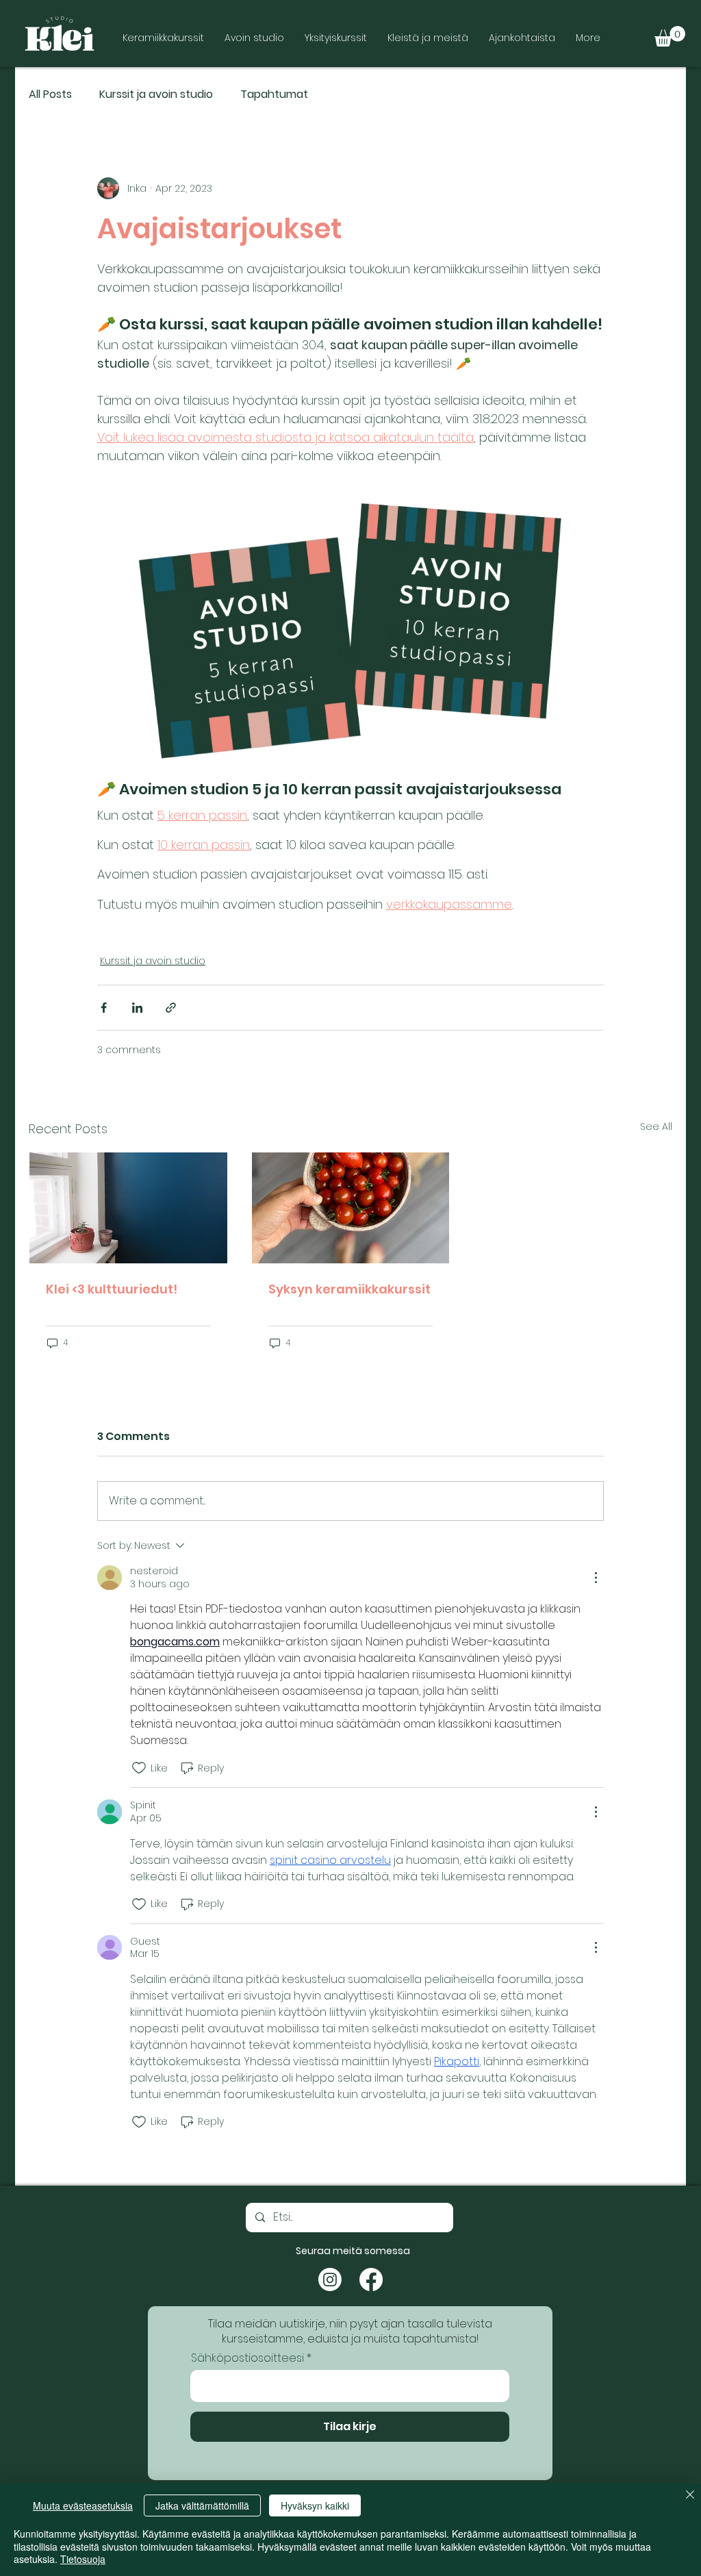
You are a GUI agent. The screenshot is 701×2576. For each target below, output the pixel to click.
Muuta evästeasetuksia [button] (83, 2505)
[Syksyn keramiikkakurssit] (351, 1208)
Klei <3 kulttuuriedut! (112, 1289)
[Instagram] (330, 2280)
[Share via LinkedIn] (137, 1008)
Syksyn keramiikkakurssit (349, 1289)
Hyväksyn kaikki (315, 2505)
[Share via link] (171, 1008)
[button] (670, 36)
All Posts (50, 94)
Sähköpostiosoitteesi (247, 2358)
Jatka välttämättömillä (202, 2505)
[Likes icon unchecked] (139, 1768)
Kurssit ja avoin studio (156, 94)
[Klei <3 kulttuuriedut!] (128, 1208)
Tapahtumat (274, 94)
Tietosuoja (83, 2559)
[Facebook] (371, 2280)
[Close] (690, 2496)
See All (656, 1126)
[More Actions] (596, 1578)
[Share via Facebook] (104, 1008)
